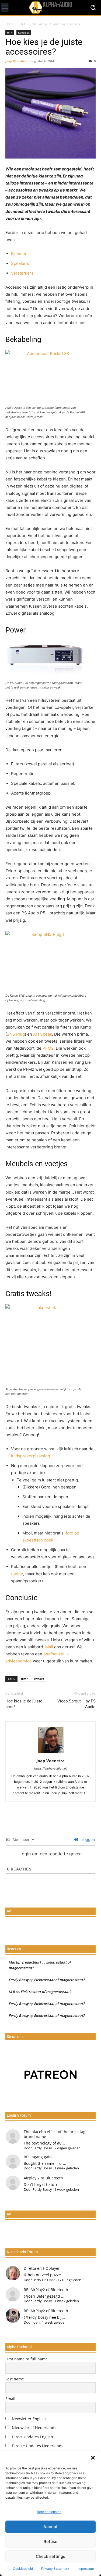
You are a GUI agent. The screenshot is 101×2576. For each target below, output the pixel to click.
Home (10, 24)
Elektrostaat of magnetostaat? (59, 1980)
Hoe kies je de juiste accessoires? (44, 47)
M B (12, 1992)
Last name (15, 2379)
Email (10, 2399)
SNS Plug (16, 1034)
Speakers (20, 263)
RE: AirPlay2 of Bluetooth (46, 2290)
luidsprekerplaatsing (31, 1456)
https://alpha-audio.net (50, 1768)
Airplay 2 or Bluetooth (43, 2178)
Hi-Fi (23, 24)
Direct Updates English (32, 2437)
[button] (93, 2458)
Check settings (50, 2556)
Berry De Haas (44, 2280)
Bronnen (19, 254)
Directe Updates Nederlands (37, 2446)
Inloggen (87, 1839)
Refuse (50, 2542)
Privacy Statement (55, 2569)
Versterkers (22, 273)
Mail (50, 1647)
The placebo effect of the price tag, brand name (55, 2134)
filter (24, 1679)
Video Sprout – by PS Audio (76, 1704)
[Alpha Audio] (50, 7)
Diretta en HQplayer (42, 2268)
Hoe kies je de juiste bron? (24, 1704)
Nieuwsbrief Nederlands (34, 2428)
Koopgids (24, 32)
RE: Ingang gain (38, 2157)
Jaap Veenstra (16, 61)
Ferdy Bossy (19, 1980)
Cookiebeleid (23, 2569)
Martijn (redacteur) (25, 1962)
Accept (50, 2527)
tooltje (17, 1574)
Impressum (86, 2569)
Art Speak (43, 1034)
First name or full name (27, 2359)
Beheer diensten (49, 2512)
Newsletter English (28, 2419)
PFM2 (48, 1048)
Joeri (36, 2322)
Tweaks (39, 1679)
